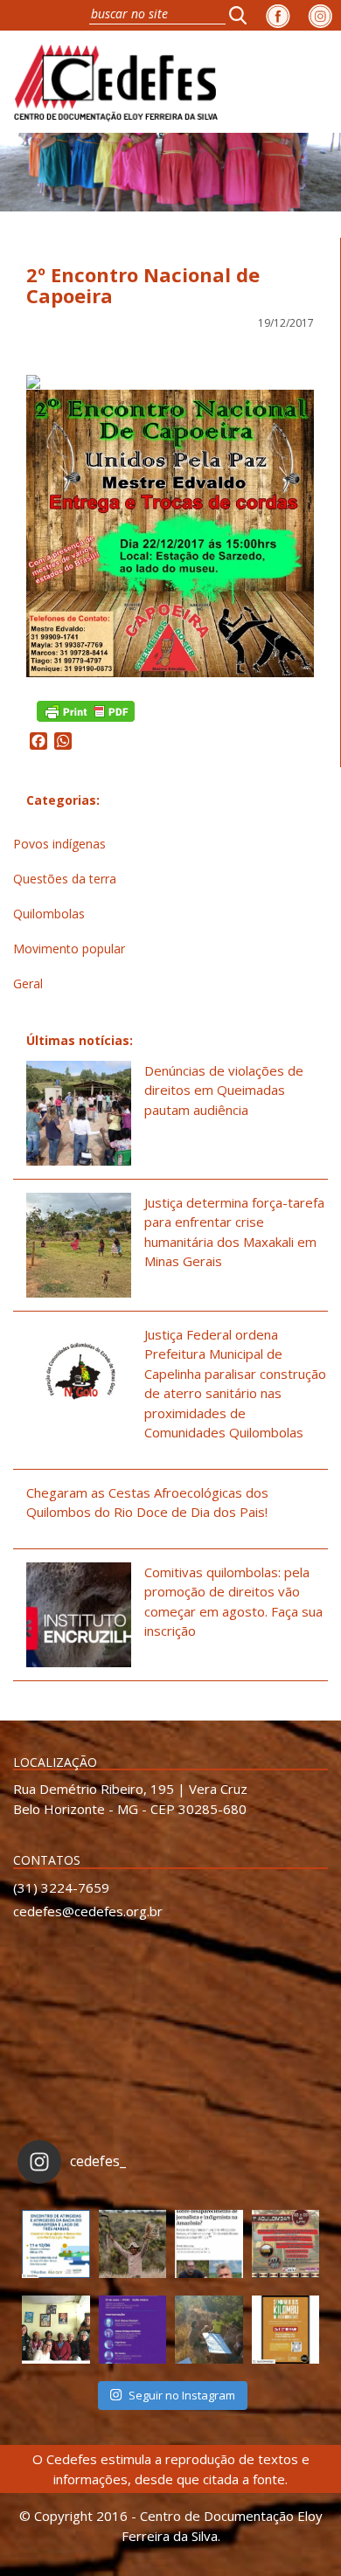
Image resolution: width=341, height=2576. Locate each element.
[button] (243, 15)
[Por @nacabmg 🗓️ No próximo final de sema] (56, 2244)
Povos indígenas (59, 844)
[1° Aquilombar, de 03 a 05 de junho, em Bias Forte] (286, 2244)
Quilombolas (49, 914)
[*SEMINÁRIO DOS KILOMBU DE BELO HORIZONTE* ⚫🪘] (286, 2330)
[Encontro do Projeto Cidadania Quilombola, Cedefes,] (56, 2330)
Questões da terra (65, 879)
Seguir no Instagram (182, 2395)
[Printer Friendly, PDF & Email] (86, 710)
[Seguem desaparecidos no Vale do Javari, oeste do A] (209, 2244)
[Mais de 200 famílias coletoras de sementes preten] (133, 2244)
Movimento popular (69, 949)
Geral (28, 983)
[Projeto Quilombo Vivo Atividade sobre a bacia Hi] (209, 2330)
